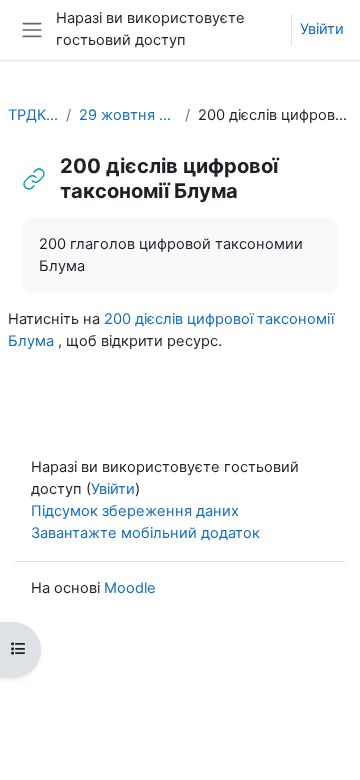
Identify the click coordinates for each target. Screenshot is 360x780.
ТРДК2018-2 (33, 115)
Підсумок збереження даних (135, 511)
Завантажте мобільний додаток (145, 533)
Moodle (130, 588)
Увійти (322, 29)
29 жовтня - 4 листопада (128, 115)
